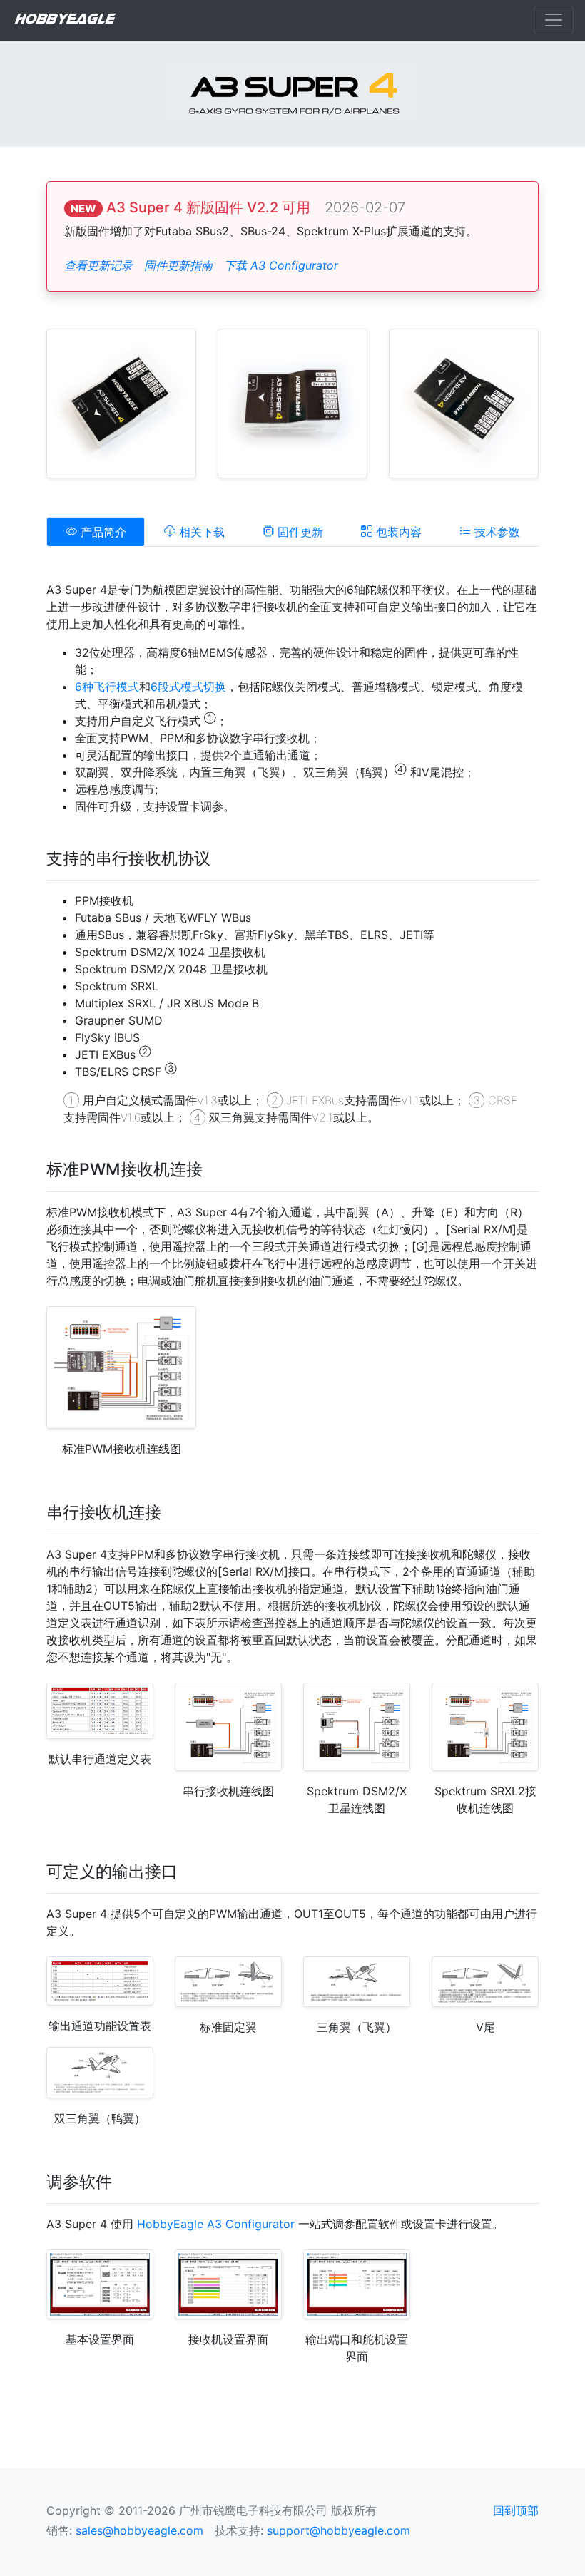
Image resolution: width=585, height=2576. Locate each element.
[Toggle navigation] (554, 20)
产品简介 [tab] (102, 532)
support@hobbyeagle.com (339, 2530)
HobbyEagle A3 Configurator (216, 2224)
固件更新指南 (178, 265)
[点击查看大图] (121, 402)
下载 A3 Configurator (281, 265)
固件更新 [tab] (299, 532)
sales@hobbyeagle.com (139, 2530)
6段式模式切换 (188, 687)
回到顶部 (516, 2510)
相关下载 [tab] (200, 532)
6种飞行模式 (107, 687)
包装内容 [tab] (397, 532)
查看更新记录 (98, 265)
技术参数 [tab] (495, 532)
